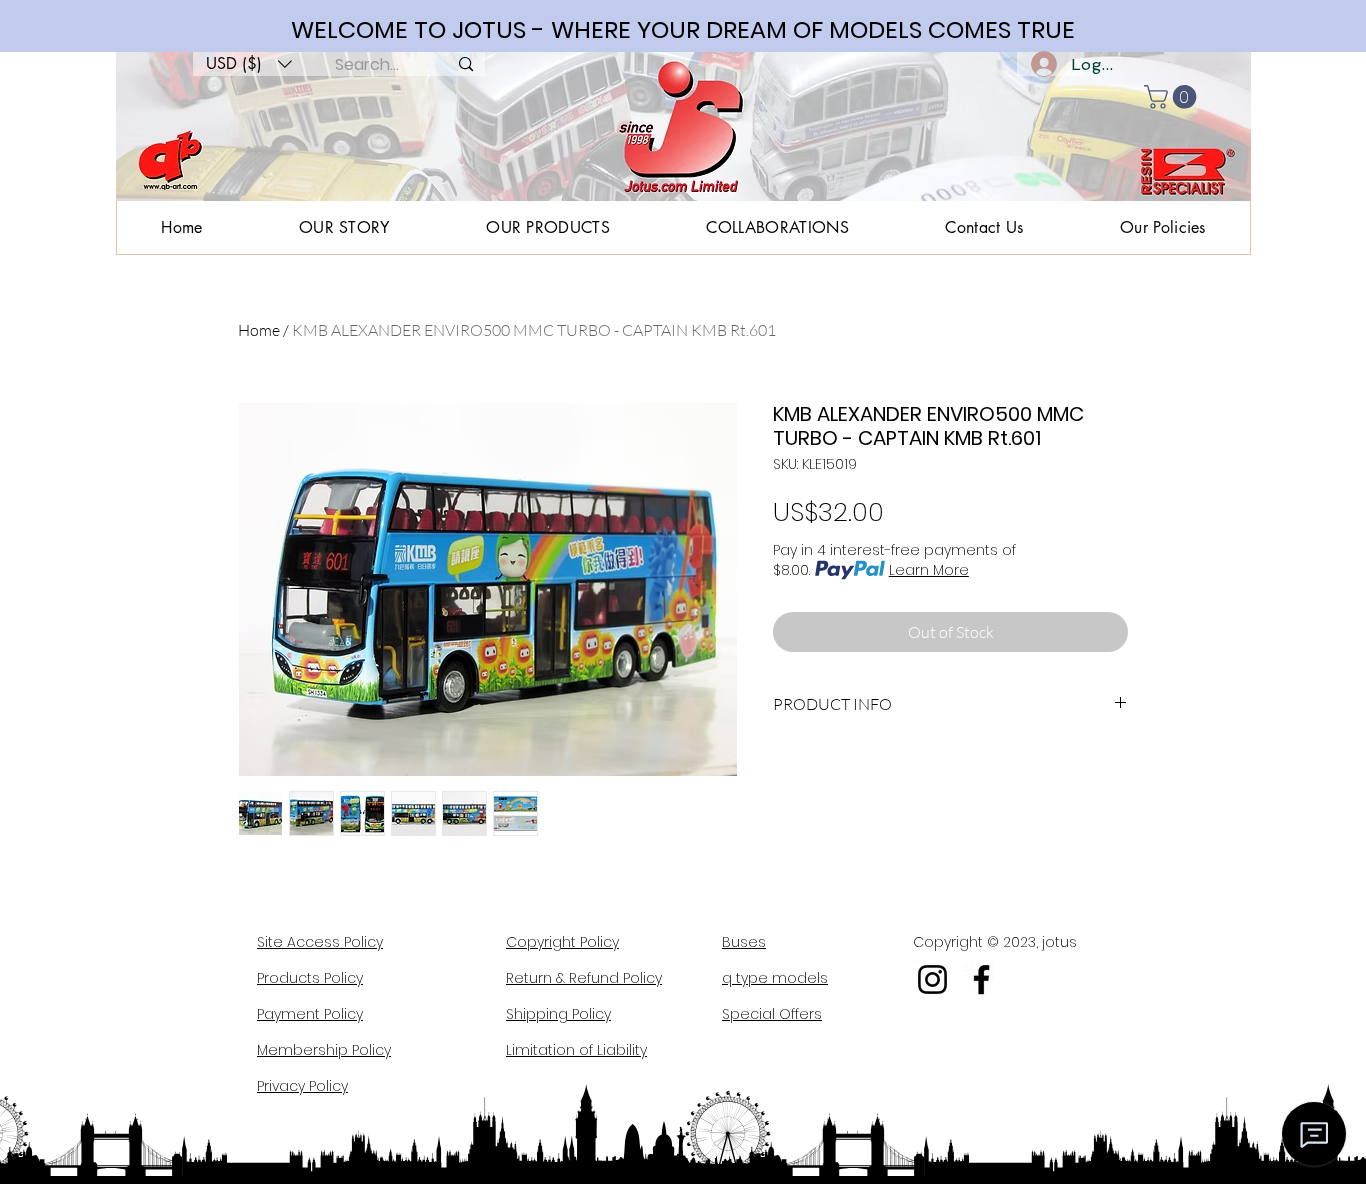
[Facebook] (981, 979)
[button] (249, 64)
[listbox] (249, 64)
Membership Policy (324, 1050)
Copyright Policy (562, 942)
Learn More (929, 570)
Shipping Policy (558, 1014)
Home (259, 330)
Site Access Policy (320, 942)
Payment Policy (310, 1014)
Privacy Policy (302, 1086)
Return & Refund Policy (584, 978)
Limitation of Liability (576, 1050)
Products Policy (310, 978)
